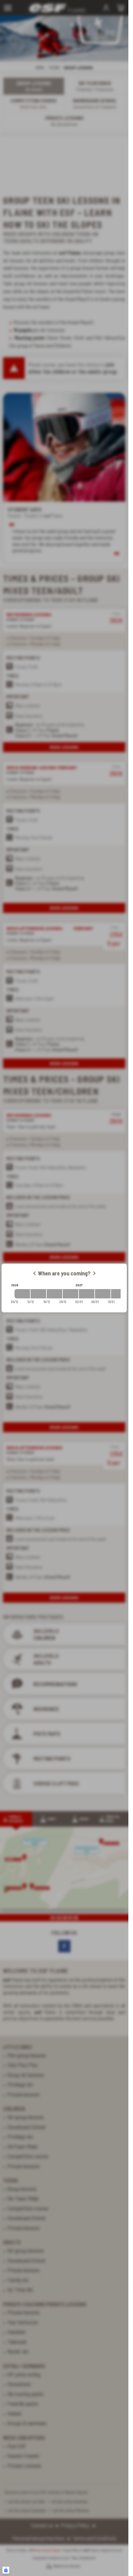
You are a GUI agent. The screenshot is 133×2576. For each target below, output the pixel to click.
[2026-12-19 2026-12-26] (54, 1294)
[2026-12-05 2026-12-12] (22, 1294)
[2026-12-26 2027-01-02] (71, 1294)
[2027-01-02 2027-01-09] (87, 1294)
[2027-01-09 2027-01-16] (103, 1294)
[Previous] (34, 1273)
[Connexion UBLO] (6, 2570)
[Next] (94, 1273)
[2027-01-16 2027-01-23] (119, 1294)
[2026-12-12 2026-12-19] (38, 1294)
